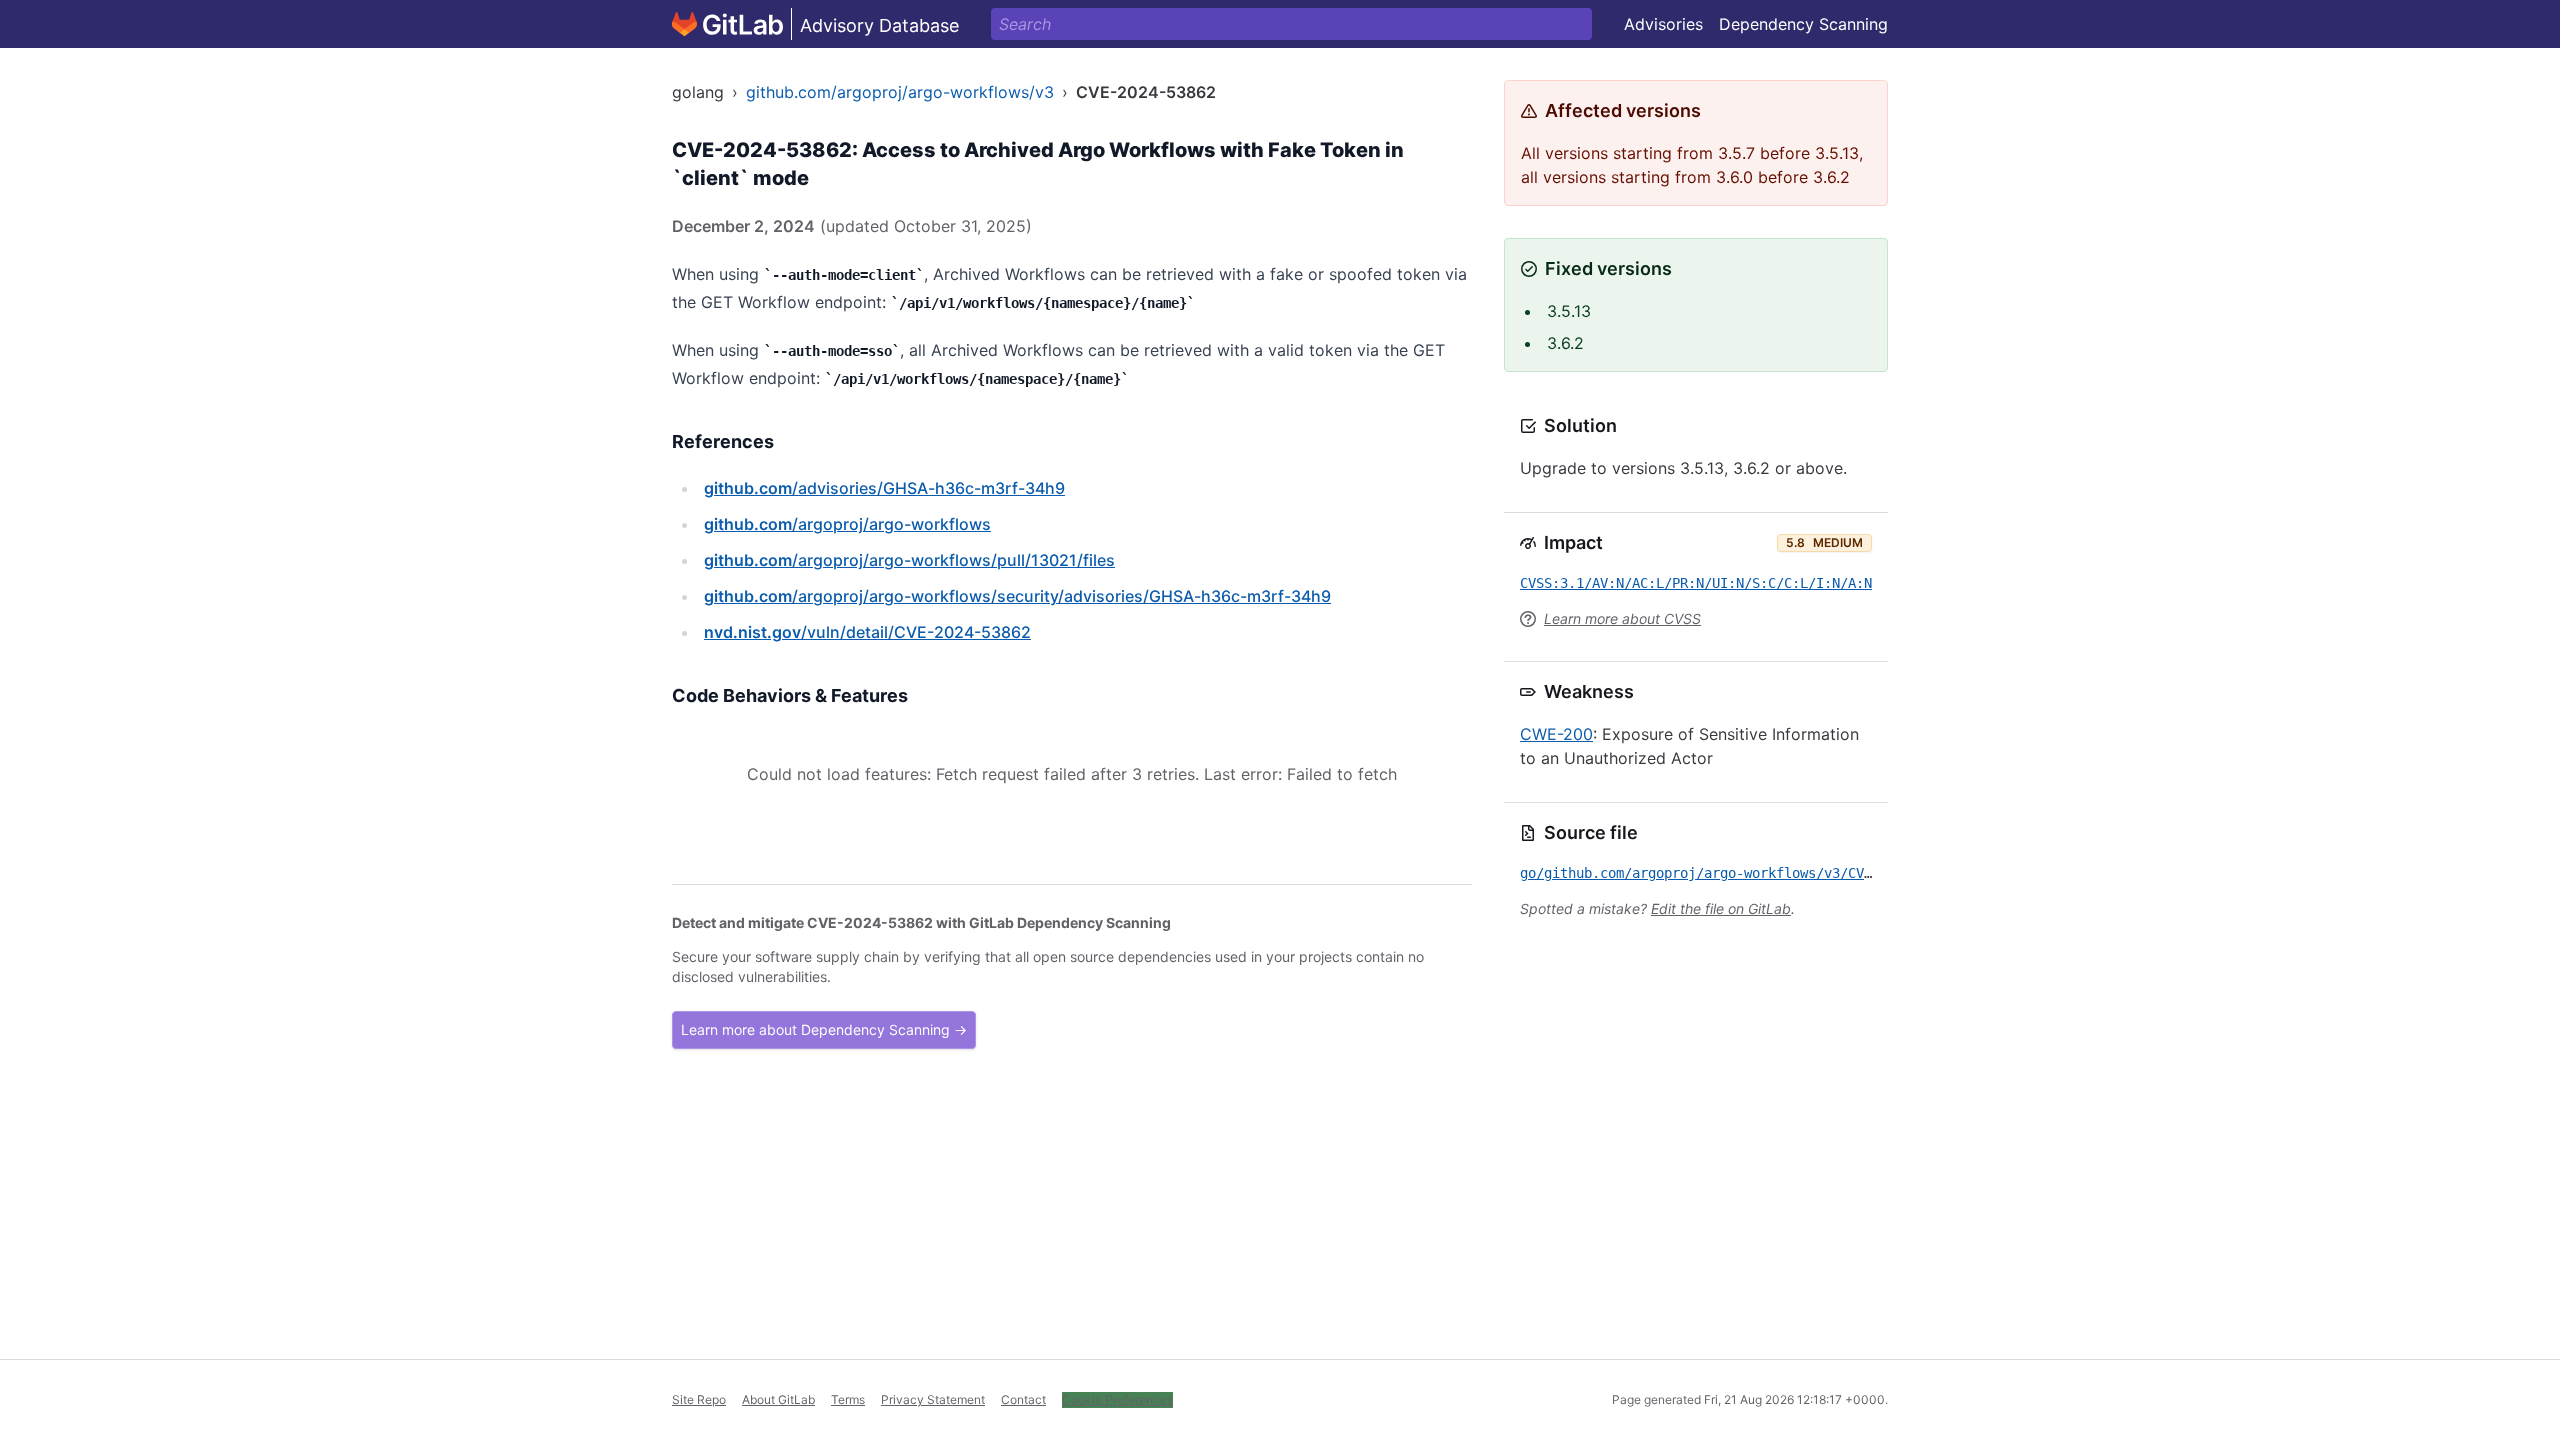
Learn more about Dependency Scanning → (824, 1029)
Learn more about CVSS (1622, 618)
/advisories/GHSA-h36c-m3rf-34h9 (884, 488)
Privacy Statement (933, 1399)
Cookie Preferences (1117, 1399)
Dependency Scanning (1803, 24)
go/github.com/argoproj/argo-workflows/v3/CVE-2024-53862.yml (1756, 873)
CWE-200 (1556, 734)
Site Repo (699, 1399)
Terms (848, 1399)
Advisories (1663, 24)
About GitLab (778, 1399)
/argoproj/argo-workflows (847, 524)
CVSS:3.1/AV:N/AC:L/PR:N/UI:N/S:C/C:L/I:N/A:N (1696, 583)
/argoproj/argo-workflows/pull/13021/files (909, 560)
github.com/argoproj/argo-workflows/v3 (900, 92)
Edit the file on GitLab (1721, 908)
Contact (1023, 1399)
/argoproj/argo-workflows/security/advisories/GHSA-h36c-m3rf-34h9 (1017, 596)
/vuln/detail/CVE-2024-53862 (867, 632)
